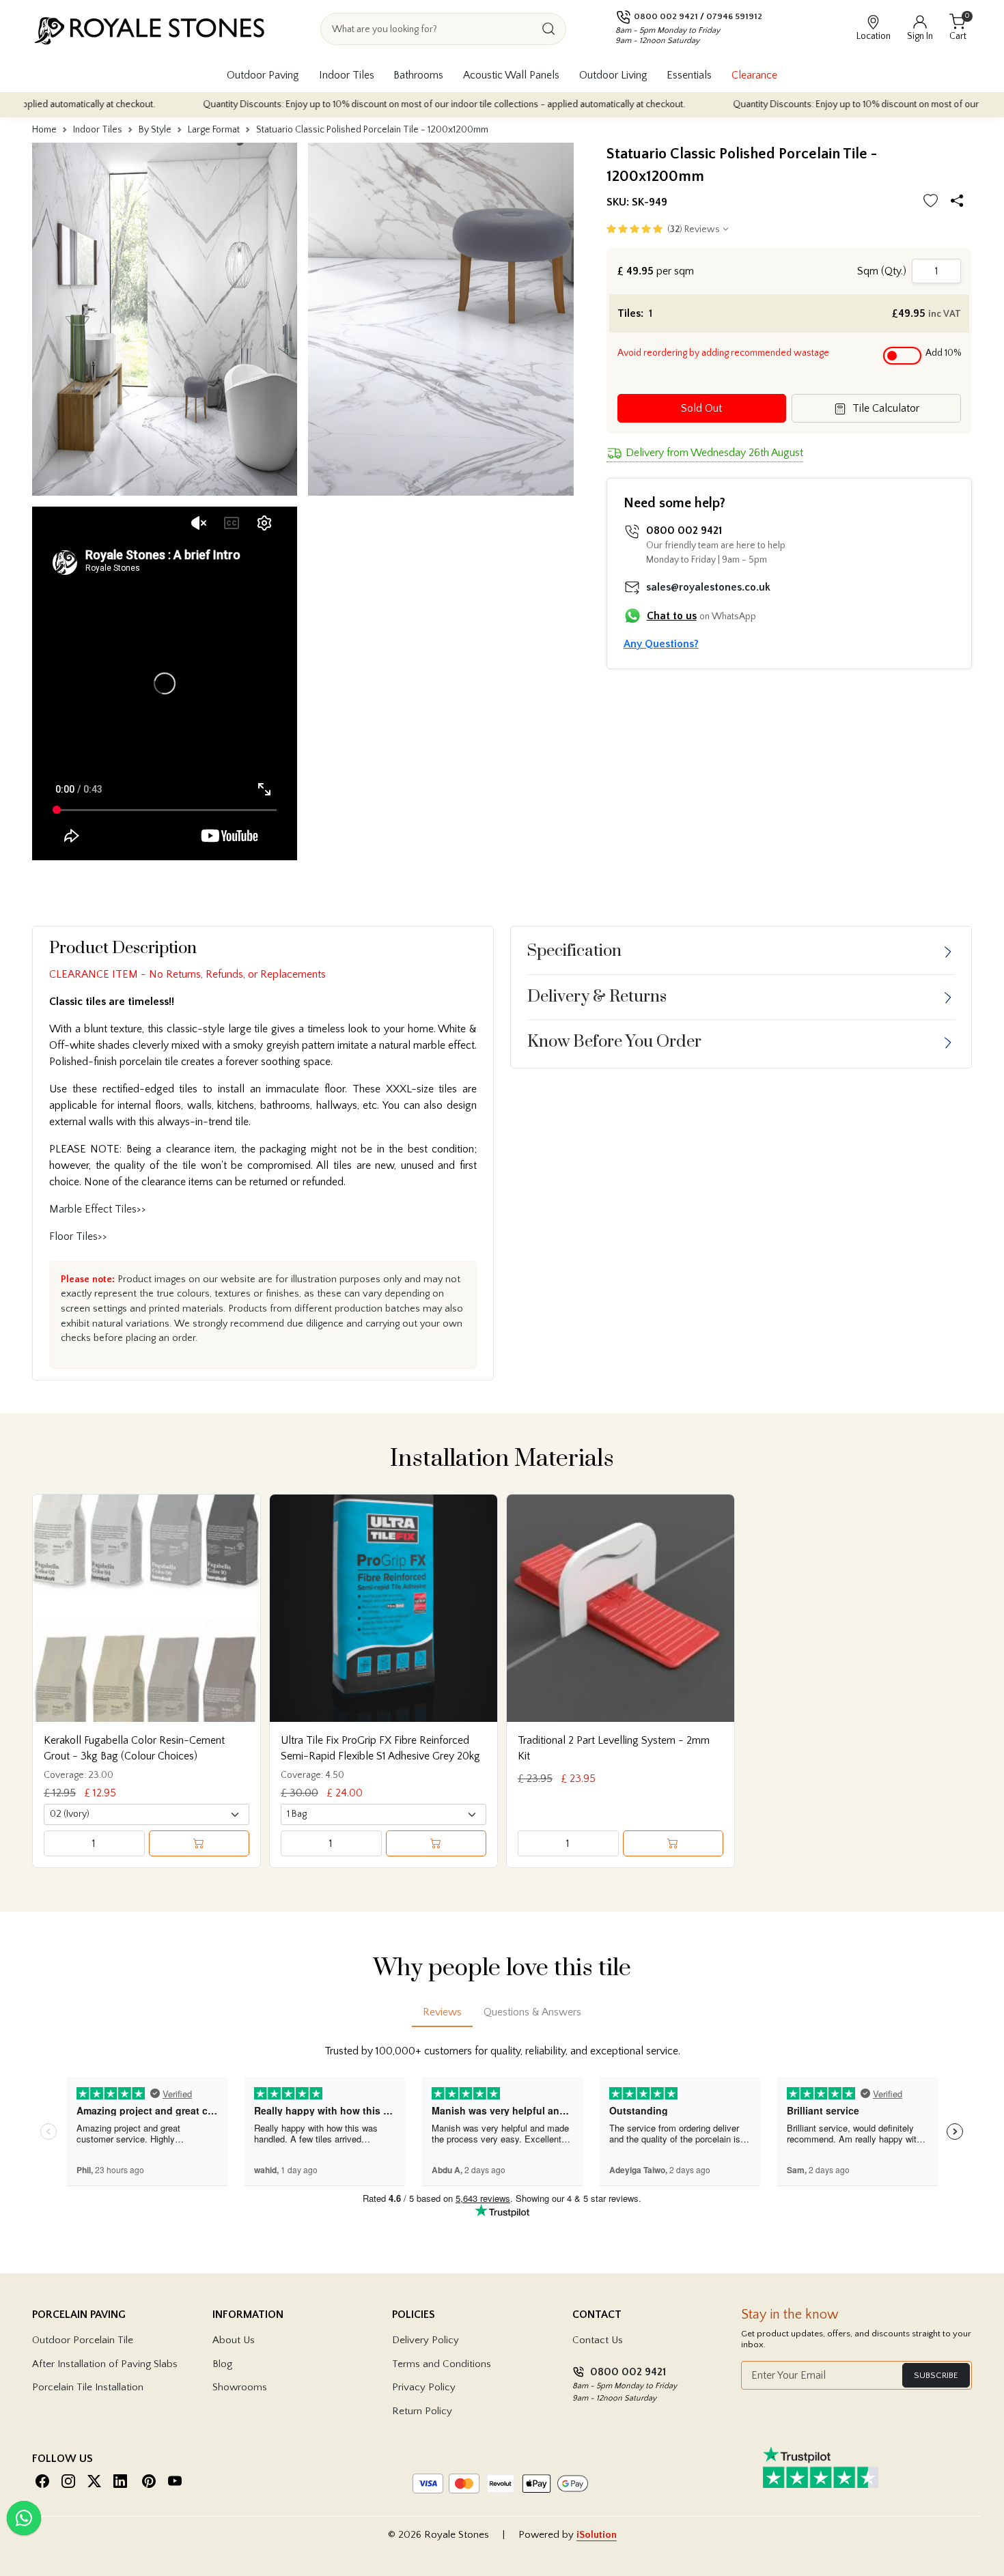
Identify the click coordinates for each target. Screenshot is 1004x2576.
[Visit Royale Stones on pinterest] (149, 2481)
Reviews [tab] (442, 2012)
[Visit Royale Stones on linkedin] (120, 2481)
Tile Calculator (884, 408)
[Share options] (960, 202)
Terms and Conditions (442, 2364)
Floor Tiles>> (78, 1236)
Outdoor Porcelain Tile (83, 2340)
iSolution (597, 2535)
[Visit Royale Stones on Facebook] (42, 2481)
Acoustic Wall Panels (511, 75)
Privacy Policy (424, 2387)
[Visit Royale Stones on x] (94, 2481)
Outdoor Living (613, 75)
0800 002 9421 (666, 16)
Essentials (689, 75)
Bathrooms (418, 75)
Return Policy (422, 2411)
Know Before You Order (614, 1042)
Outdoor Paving (263, 75)
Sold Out (701, 408)
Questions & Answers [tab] (532, 2012)
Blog (222, 2364)
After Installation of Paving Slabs (105, 2364)
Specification (574, 951)
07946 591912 (734, 16)
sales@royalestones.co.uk (708, 587)
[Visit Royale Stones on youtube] (175, 2481)
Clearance (754, 75)
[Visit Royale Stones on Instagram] (68, 2481)
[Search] (548, 29)
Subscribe (936, 2375)
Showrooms (240, 2387)
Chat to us (672, 616)
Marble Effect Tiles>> (98, 1209)
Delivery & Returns (597, 997)
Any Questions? (661, 644)
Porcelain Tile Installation (88, 2387)
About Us (234, 2340)
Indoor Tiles (347, 75)
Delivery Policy (426, 2340)
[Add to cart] (199, 1843)
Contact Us (598, 2340)
